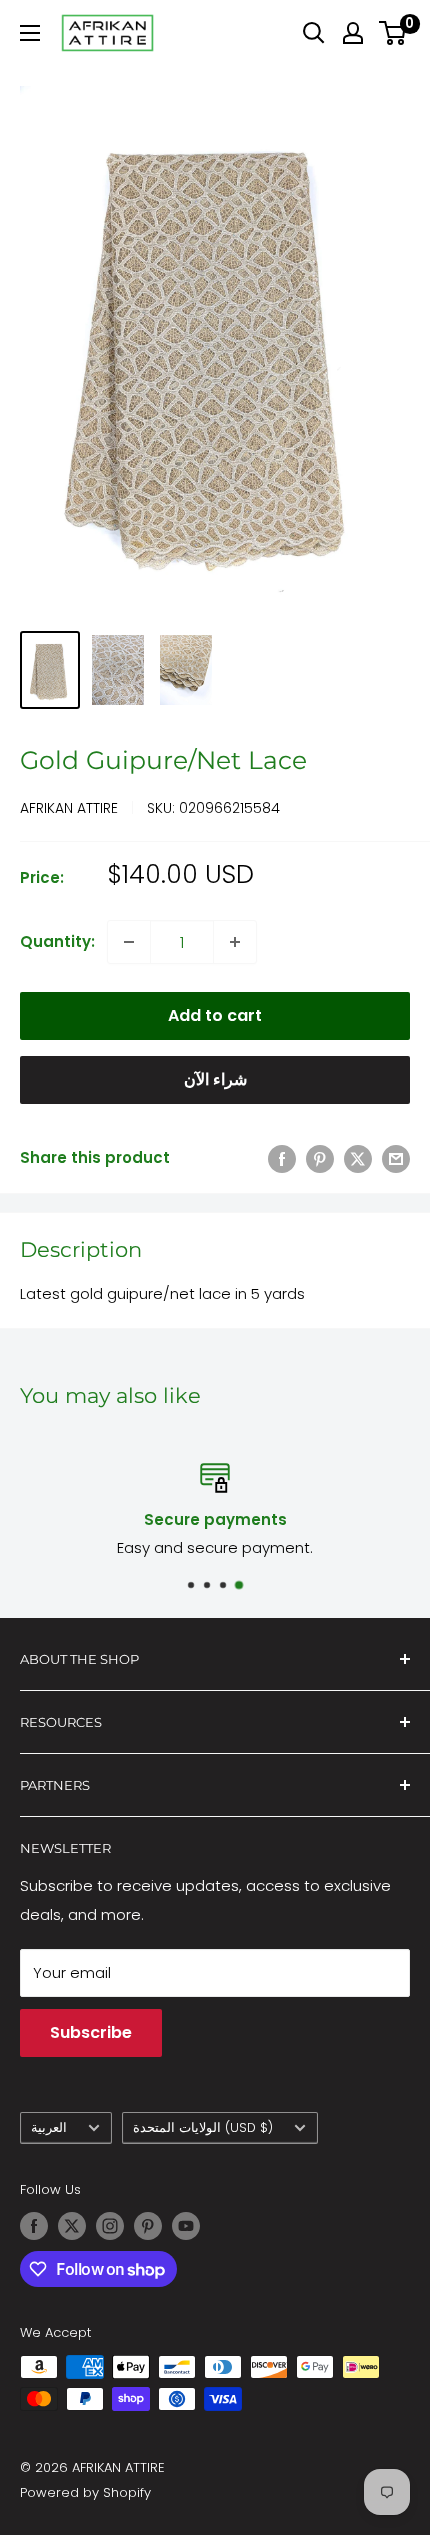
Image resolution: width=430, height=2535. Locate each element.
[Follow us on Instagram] (110, 2226)
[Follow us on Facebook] (34, 2226)
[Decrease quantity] (129, 942)
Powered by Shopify (85, 2492)
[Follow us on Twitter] (72, 2226)
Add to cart (215, 1015)
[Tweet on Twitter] (358, 1158)
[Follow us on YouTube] (186, 2226)
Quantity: (57, 941)
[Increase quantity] (235, 942)
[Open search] (314, 33)
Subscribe (91, 2032)
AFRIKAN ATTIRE (69, 808)
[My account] (353, 33)
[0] (393, 33)
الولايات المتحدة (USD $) (203, 2127)
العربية (49, 2127)
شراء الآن (215, 1079)
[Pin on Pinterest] (320, 1158)
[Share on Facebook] (282, 1158)
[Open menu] (30, 33)
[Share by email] (396, 1158)
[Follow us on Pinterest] (148, 2226)
